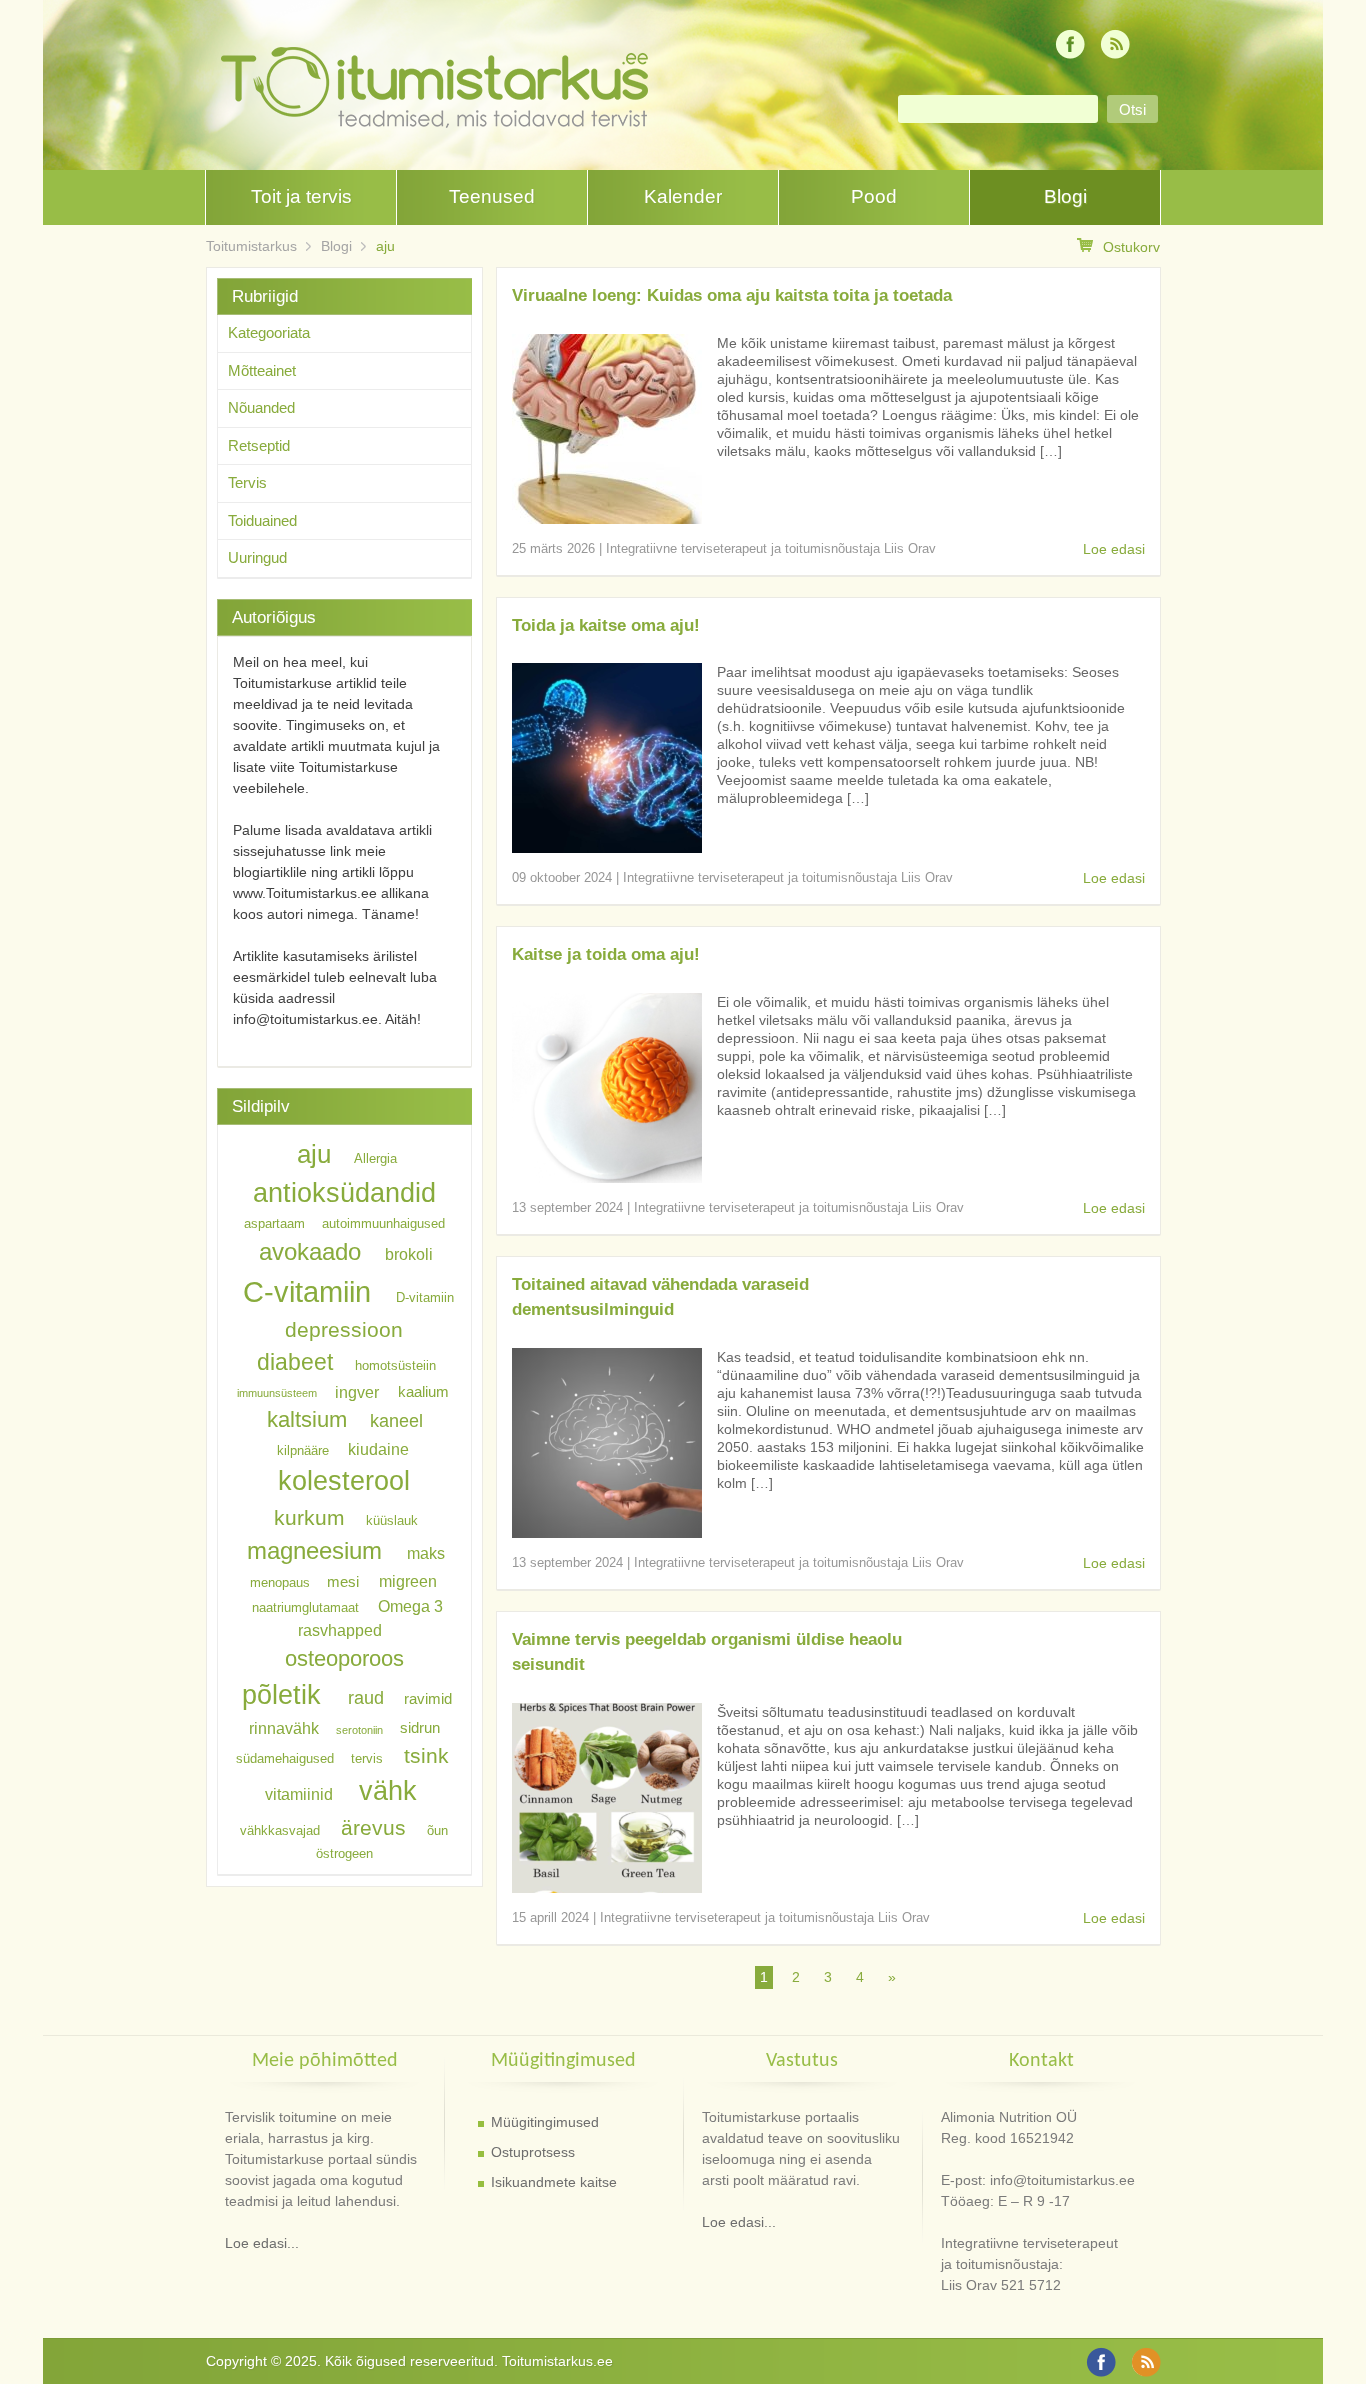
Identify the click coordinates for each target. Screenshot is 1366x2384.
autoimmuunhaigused (383, 1223)
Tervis (247, 482)
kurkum (309, 1517)
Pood (874, 196)
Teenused (492, 196)
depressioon (344, 1329)
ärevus (373, 1827)
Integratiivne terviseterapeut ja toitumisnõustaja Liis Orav (771, 548)
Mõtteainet (262, 370)
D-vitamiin (425, 1297)
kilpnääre (303, 1449)
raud (366, 1698)
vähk (388, 1790)
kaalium (423, 1392)
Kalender (683, 196)
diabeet (295, 1362)
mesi (343, 1582)
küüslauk (392, 1520)
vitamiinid (299, 1794)
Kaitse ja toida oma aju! (606, 954)
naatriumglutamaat (305, 1606)
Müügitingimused (545, 2122)
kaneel (396, 1421)
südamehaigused (285, 1758)
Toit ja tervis (301, 196)
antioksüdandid (344, 1193)
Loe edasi (1114, 549)
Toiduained (262, 520)
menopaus (280, 1582)
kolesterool (344, 1480)
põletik (281, 1694)
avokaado (310, 1251)
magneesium (314, 1550)
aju (385, 246)
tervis (367, 1758)
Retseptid (259, 445)
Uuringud (257, 557)
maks (426, 1553)
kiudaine (378, 1448)
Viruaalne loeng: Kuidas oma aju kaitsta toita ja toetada (732, 295)
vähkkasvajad (280, 1830)
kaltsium (307, 1419)
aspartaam (274, 1223)
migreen (408, 1581)
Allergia (375, 1158)
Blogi (1065, 196)
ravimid (428, 1699)
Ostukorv (1131, 247)
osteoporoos (344, 1657)
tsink (426, 1755)
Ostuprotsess (533, 2152)
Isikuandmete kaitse (554, 2182)
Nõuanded (261, 407)
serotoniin (359, 1730)
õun (437, 1830)
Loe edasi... (262, 2243)
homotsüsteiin (395, 1365)
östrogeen (344, 1853)
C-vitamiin (307, 1291)
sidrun (420, 1729)
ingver (357, 1391)
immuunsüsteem (277, 1393)
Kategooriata (269, 332)
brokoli (409, 1254)
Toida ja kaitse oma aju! (606, 625)
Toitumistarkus (251, 246)
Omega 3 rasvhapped (370, 1617)
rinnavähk (284, 1728)
